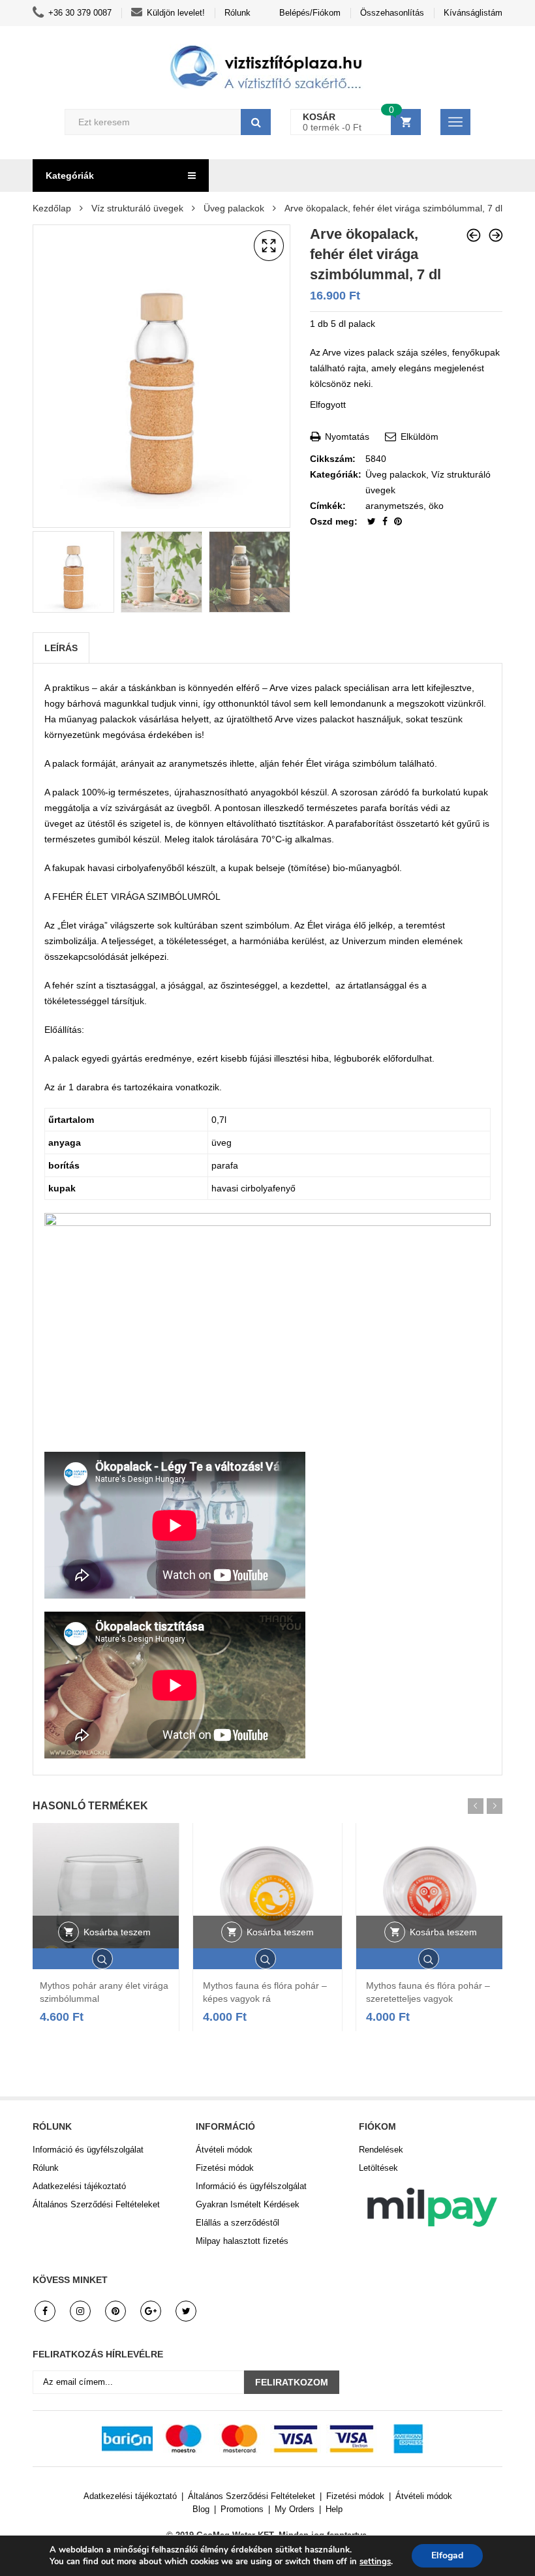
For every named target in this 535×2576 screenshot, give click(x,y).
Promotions (242, 2509)
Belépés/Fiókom (310, 13)
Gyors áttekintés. (104, 1959)
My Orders (295, 2509)
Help (334, 2509)
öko (436, 506)
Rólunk (237, 13)
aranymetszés (394, 506)
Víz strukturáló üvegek (137, 208)
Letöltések (378, 2168)
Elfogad (447, 2555)
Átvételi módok (224, 2150)
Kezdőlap (52, 208)
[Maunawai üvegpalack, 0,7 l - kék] (496, 235)
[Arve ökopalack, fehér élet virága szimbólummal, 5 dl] (474, 235)
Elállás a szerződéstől (237, 2223)
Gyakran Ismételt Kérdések (248, 2204)
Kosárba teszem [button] (117, 1932)
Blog (201, 2509)
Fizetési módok (225, 2168)
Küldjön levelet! (176, 13)
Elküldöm (418, 437)
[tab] (61, 648)
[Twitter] (373, 521)
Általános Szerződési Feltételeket (96, 2204)
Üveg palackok (234, 208)
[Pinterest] (398, 521)
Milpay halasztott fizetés (242, 2241)
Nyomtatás (346, 437)
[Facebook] (386, 521)
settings (375, 2562)
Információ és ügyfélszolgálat (88, 2150)
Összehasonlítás (392, 13)
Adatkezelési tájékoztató (79, 2186)
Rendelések (381, 2150)
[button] (269, 246)
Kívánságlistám (473, 13)
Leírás (61, 648)
